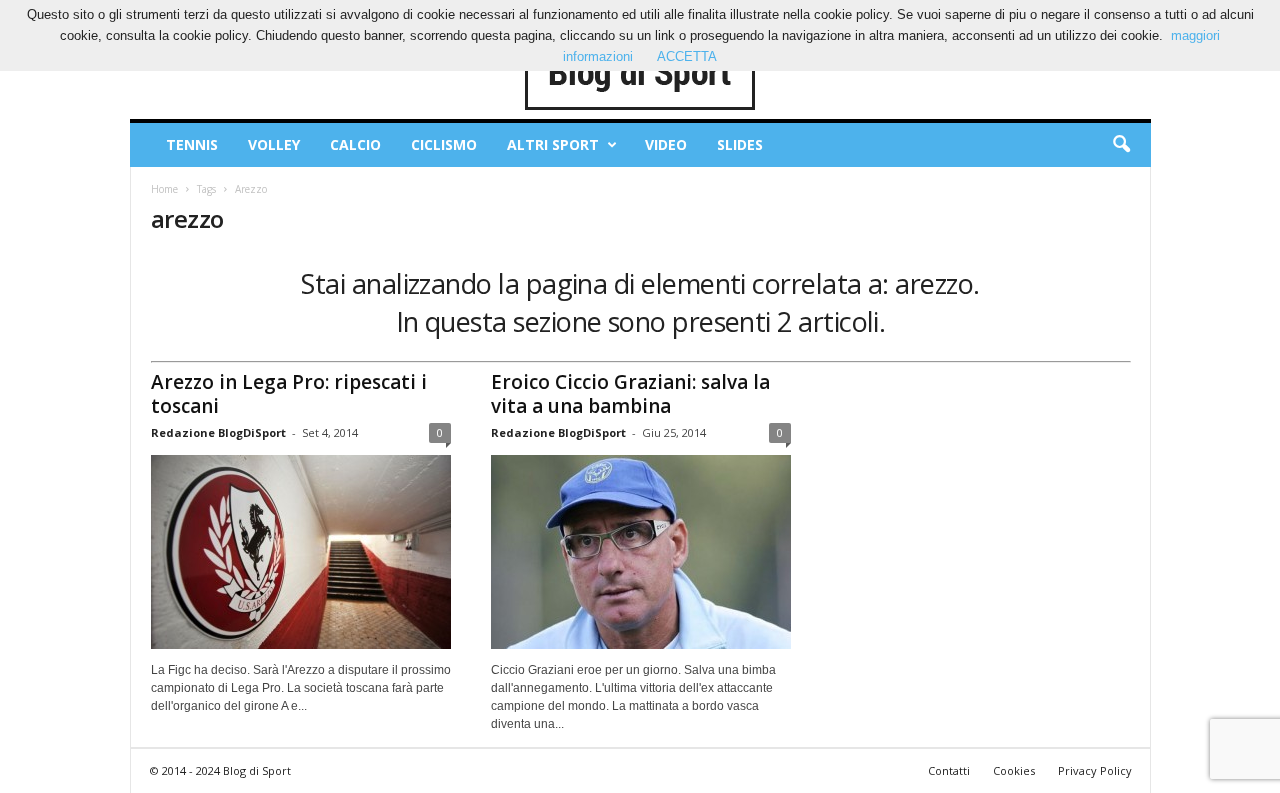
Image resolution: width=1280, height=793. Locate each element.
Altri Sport (553, 144)
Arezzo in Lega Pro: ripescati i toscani (289, 394)
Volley (274, 144)
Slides (740, 144)
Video (666, 144)
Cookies (1014, 770)
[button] (1121, 145)
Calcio (355, 144)
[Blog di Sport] (640, 74)
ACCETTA (687, 56)
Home (164, 189)
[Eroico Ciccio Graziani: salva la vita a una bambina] (641, 552)
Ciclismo (444, 144)
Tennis (192, 144)
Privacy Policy (1095, 770)
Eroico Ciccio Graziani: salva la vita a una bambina (630, 394)
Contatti (949, 770)
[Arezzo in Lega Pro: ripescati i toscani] (301, 552)
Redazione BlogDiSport (218, 432)
